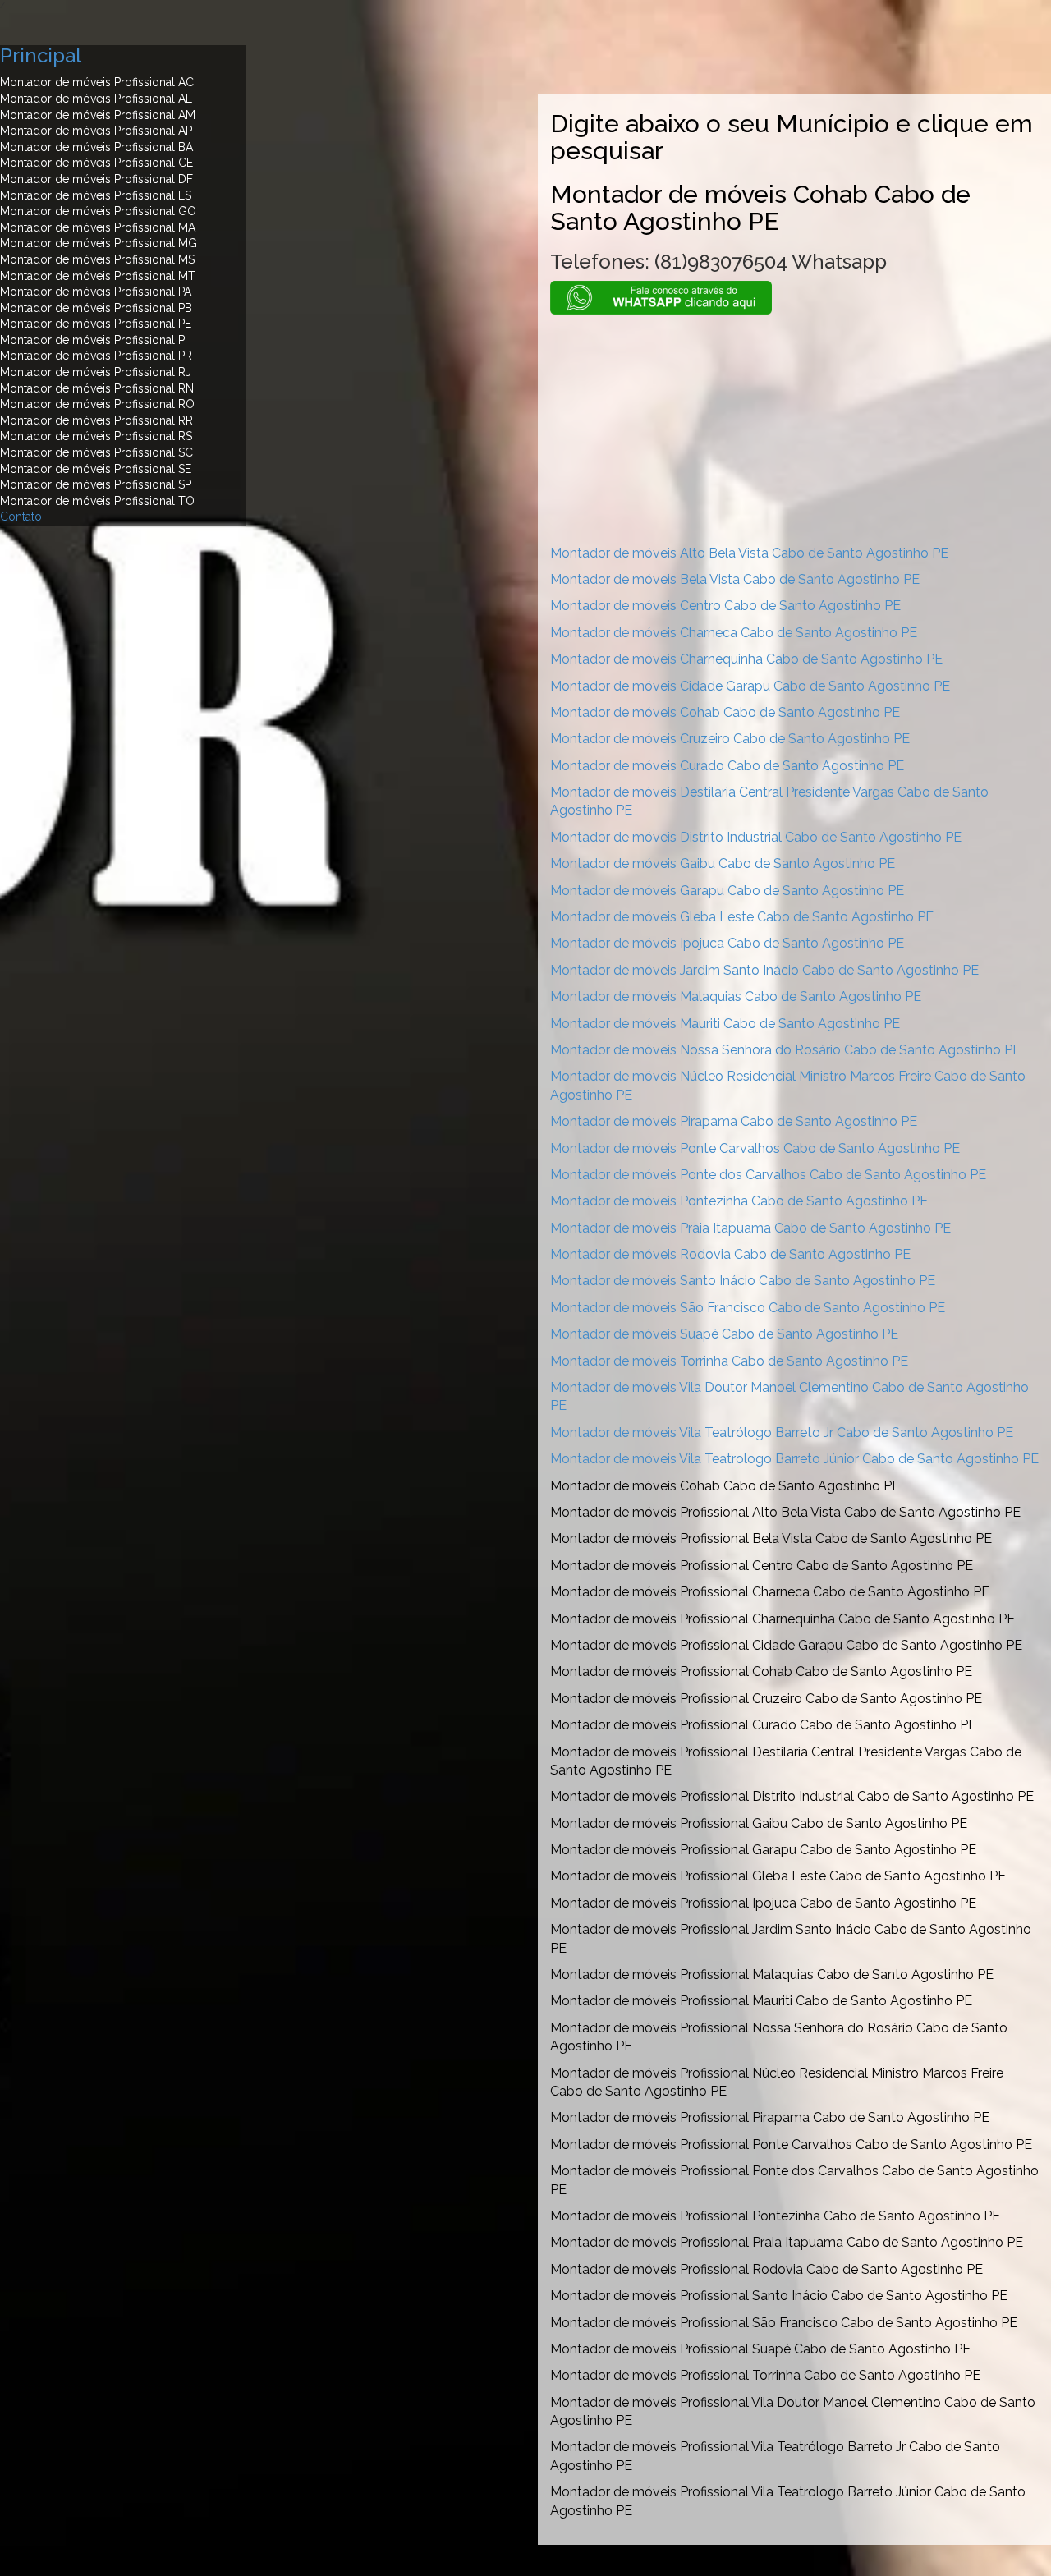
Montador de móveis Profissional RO (97, 404)
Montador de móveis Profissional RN (97, 388)
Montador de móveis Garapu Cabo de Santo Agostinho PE (727, 891)
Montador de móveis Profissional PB (96, 308)
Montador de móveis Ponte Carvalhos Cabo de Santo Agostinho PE (755, 1148)
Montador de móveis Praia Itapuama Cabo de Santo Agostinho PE (750, 1228)
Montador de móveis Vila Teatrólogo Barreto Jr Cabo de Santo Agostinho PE (782, 1433)
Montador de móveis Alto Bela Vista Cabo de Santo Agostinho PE (749, 553)
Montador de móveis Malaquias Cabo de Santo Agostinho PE (736, 996)
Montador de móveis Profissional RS (96, 436)
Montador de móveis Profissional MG (99, 243)
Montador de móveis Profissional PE (96, 324)
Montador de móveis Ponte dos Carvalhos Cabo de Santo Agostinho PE (768, 1175)
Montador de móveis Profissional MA (98, 227)
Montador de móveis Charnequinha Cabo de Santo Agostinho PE (746, 659)
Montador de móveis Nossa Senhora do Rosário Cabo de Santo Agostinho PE (785, 1050)
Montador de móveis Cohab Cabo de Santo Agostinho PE (725, 712)
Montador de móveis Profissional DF (96, 179)
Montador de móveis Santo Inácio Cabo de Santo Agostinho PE (743, 1281)
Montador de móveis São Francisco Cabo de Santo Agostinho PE (748, 1308)
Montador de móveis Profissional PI (94, 340)
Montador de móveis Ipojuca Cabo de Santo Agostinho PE (727, 943)
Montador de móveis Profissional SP (96, 484)
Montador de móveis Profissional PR (96, 356)
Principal (41, 55)
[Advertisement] (794, 429)
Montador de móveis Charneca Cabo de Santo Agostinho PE (734, 633)
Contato (21, 517)
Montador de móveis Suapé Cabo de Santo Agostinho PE (724, 1334)
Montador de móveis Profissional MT (98, 276)
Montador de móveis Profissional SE (96, 469)
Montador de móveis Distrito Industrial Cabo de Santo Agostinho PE (756, 837)
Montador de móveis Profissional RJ (96, 372)
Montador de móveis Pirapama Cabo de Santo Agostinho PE (734, 1121)
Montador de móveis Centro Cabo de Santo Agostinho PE (725, 606)
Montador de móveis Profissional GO (98, 211)
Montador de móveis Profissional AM (98, 115)
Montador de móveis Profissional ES (96, 195)
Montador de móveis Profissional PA (96, 292)
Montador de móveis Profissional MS (97, 259)
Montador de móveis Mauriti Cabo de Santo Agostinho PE (725, 1024)
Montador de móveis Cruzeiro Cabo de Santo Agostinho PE (730, 739)
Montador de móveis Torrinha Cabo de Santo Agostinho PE (729, 1361)
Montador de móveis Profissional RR (96, 420)
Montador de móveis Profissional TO (97, 501)
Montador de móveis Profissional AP (96, 131)
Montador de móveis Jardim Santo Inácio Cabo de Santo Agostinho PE (764, 970)
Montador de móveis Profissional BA (96, 147)
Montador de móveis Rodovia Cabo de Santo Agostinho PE (730, 1254)
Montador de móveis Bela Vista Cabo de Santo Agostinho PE (735, 579)
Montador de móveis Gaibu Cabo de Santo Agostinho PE (723, 863)
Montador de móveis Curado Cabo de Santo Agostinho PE (727, 766)
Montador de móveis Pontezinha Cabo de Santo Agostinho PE (739, 1201)
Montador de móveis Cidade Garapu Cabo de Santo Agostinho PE (750, 686)
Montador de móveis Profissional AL (96, 99)
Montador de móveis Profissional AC (97, 82)
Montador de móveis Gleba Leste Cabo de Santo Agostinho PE (742, 917)
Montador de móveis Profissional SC (96, 452)
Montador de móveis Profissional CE (96, 163)
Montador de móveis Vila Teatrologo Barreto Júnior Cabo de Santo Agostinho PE (794, 1459)
